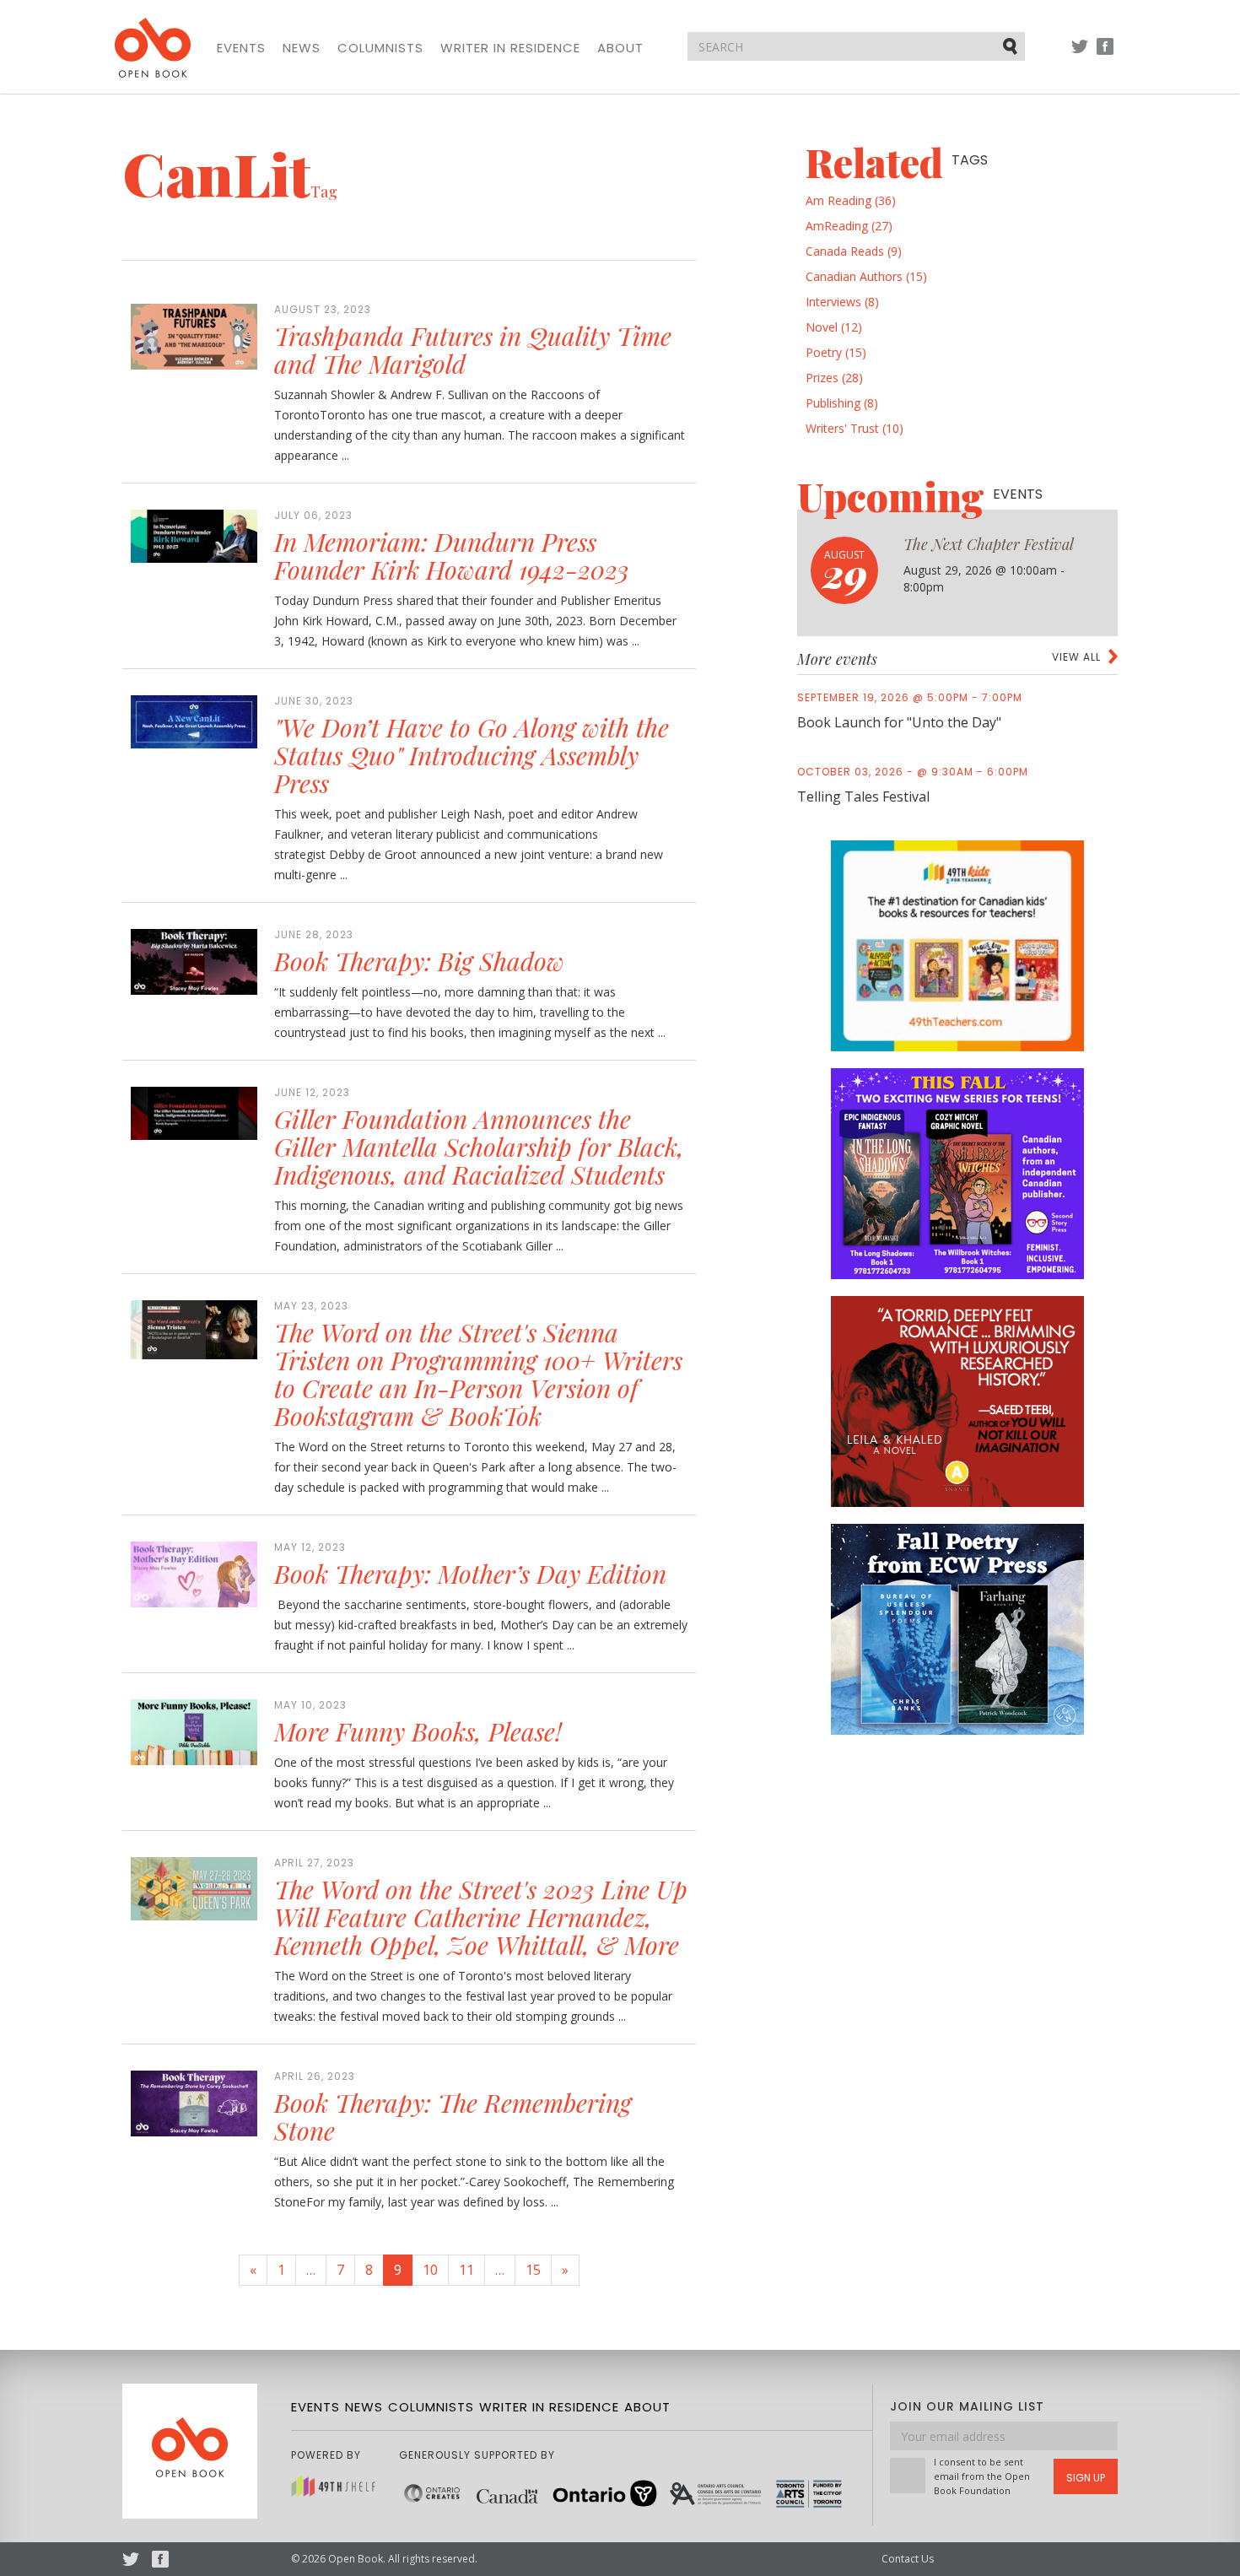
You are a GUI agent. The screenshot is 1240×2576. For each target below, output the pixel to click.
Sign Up (1086, 2478)
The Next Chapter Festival (989, 544)
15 (533, 2270)
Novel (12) (834, 327)
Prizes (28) (834, 378)
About (620, 48)
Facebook (1105, 54)
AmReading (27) (849, 226)
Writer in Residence (510, 48)
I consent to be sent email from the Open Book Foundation (982, 2476)
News (302, 48)
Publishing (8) (842, 403)
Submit (1011, 46)
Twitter (1080, 54)
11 (466, 2270)
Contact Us (908, 2559)
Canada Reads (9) (854, 251)
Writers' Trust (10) (855, 428)
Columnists (380, 48)
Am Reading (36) (851, 200)
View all (1076, 657)
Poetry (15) (836, 352)
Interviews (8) (842, 302)
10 (430, 2270)
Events (241, 48)
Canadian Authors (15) (866, 276)
